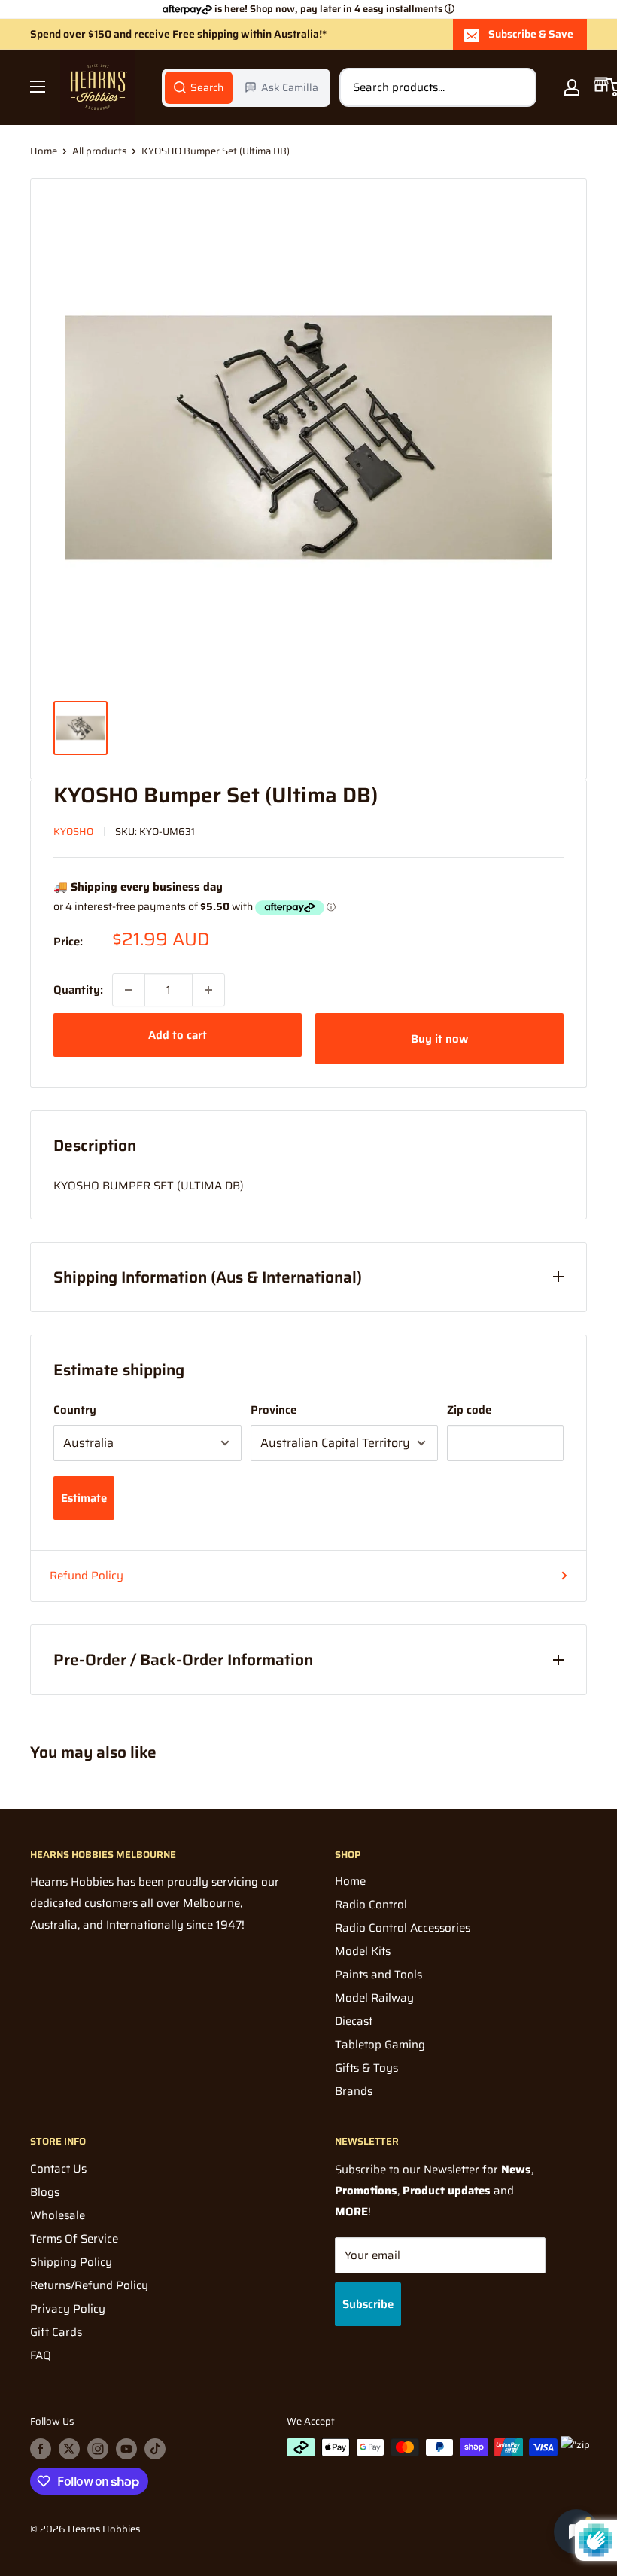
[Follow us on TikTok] (155, 2449)
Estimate (84, 1498)
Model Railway (374, 1998)
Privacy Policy (68, 2309)
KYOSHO (73, 831)
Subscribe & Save (531, 34)
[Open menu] (38, 87)
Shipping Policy (71, 2262)
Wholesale (58, 2215)
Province (274, 1410)
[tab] (199, 87)
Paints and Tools (378, 1975)
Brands (354, 2091)
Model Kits (363, 1951)
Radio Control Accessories (403, 1928)
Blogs (45, 2192)
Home (44, 151)
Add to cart (178, 1035)
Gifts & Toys (366, 2068)
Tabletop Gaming (380, 2045)
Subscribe (368, 2304)
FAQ (41, 2355)
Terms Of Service (74, 2239)
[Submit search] (517, 87)
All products (99, 151)
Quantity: (78, 990)
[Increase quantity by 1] (208, 990)
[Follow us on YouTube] (126, 2449)
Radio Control (371, 1905)
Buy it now (439, 1039)
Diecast (354, 2021)
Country (75, 1410)
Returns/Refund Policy (89, 2285)
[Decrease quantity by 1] (129, 990)
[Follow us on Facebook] (41, 2449)
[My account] (572, 87)
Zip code (469, 1410)
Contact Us (58, 2169)
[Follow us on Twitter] (69, 2449)
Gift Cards (56, 2332)
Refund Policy (87, 1576)
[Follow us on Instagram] (98, 2449)
